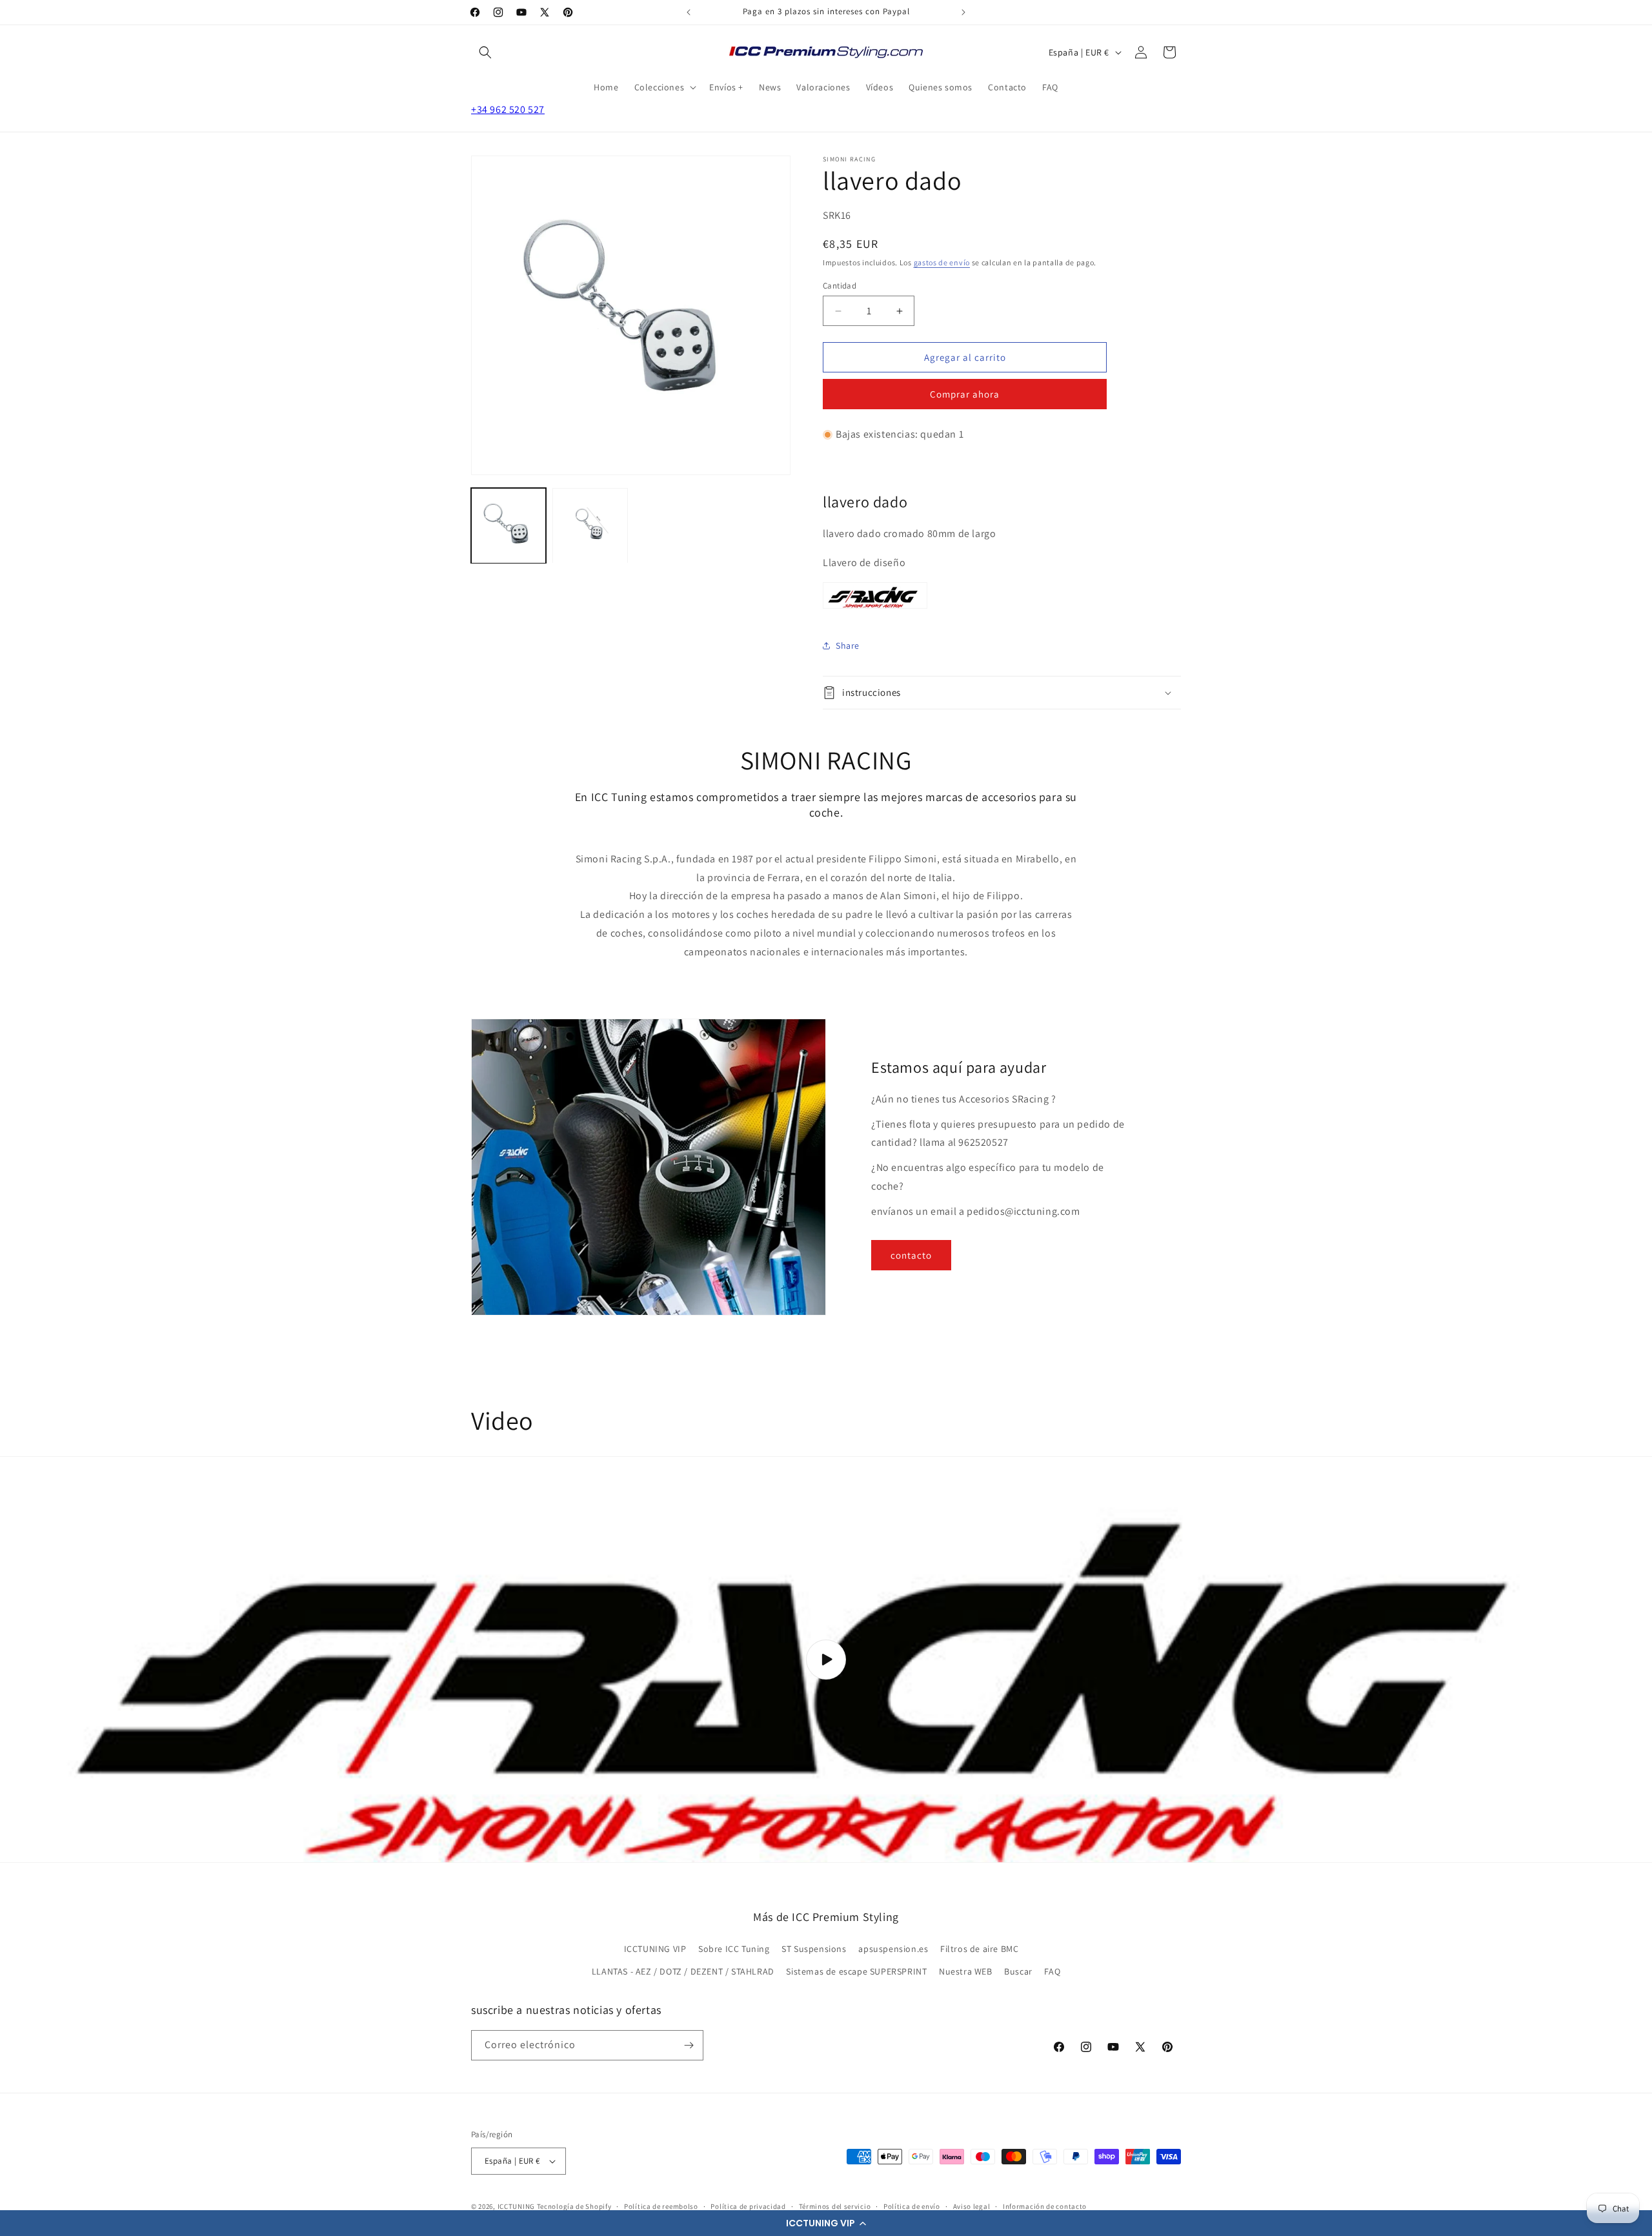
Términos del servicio (835, 2206)
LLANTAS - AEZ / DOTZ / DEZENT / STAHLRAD (683, 1971)
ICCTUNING (516, 2206)
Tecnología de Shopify (574, 2206)
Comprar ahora (965, 394)
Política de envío (912, 2206)
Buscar (1018, 1971)
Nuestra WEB (966, 1971)
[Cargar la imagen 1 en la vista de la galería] (509, 525)
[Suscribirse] (689, 2045)
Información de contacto (1045, 2206)
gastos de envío (942, 262)
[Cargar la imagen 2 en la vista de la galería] (590, 525)
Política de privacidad (748, 2206)
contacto (911, 1255)
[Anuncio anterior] (689, 12)
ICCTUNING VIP (655, 1949)
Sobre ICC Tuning (734, 1949)
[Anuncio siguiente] (963, 12)
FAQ (1052, 1971)
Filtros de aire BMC (979, 1949)
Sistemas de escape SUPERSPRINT (856, 1971)
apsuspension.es (893, 1949)
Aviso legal (972, 2206)
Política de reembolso (661, 2206)
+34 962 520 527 (508, 109)
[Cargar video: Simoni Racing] (826, 1660)
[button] (826, 2223)
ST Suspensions (814, 1949)
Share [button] (848, 645)
